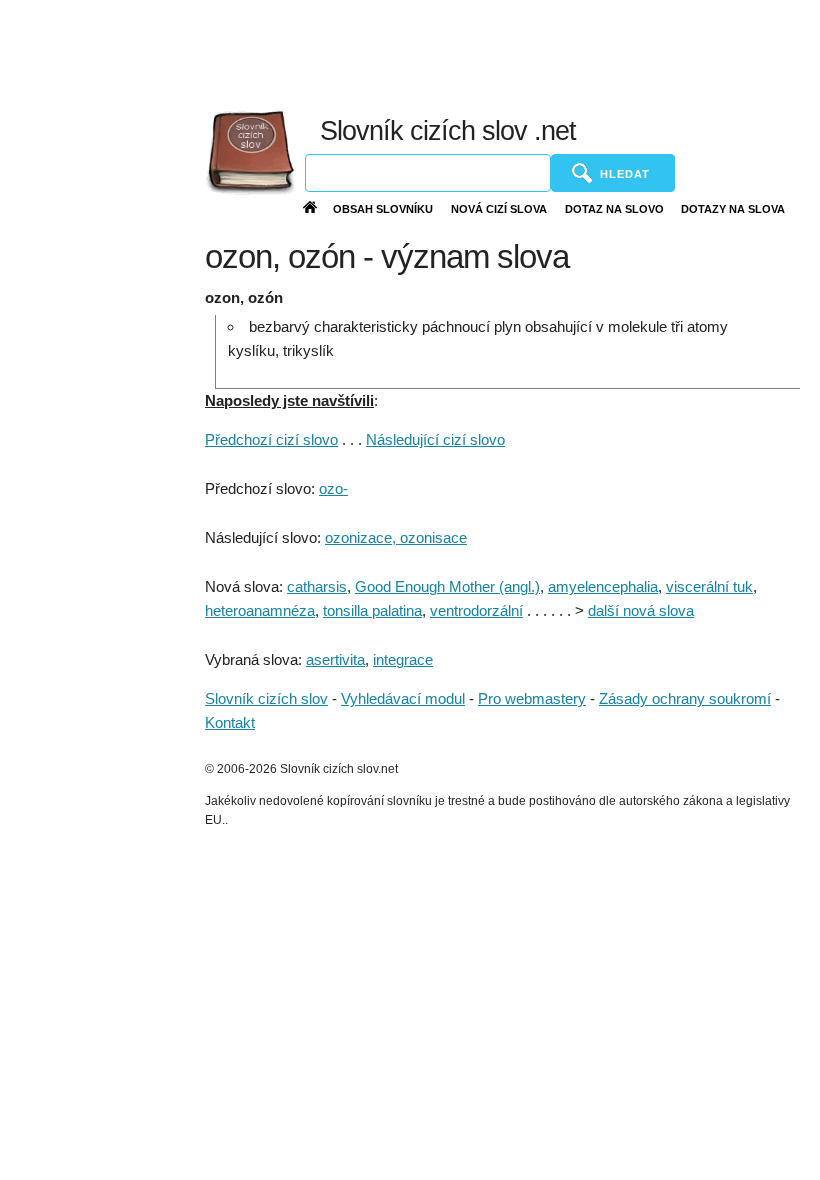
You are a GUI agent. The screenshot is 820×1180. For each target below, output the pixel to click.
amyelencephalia (603, 586)
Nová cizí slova (499, 209)
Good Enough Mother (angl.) (447, 586)
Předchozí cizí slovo (271, 439)
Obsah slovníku (383, 209)
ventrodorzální (476, 610)
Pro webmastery (532, 698)
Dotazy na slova (733, 209)
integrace (403, 659)
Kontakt (230, 722)
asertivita (335, 659)
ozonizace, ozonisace (396, 537)
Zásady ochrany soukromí (685, 698)
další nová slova (641, 610)
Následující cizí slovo (435, 439)
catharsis (317, 586)
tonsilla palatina (372, 610)
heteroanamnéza (260, 610)
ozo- (333, 488)
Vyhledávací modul (403, 698)
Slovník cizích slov (266, 698)
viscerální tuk (709, 586)
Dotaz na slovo (614, 209)
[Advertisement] (389, 50)
